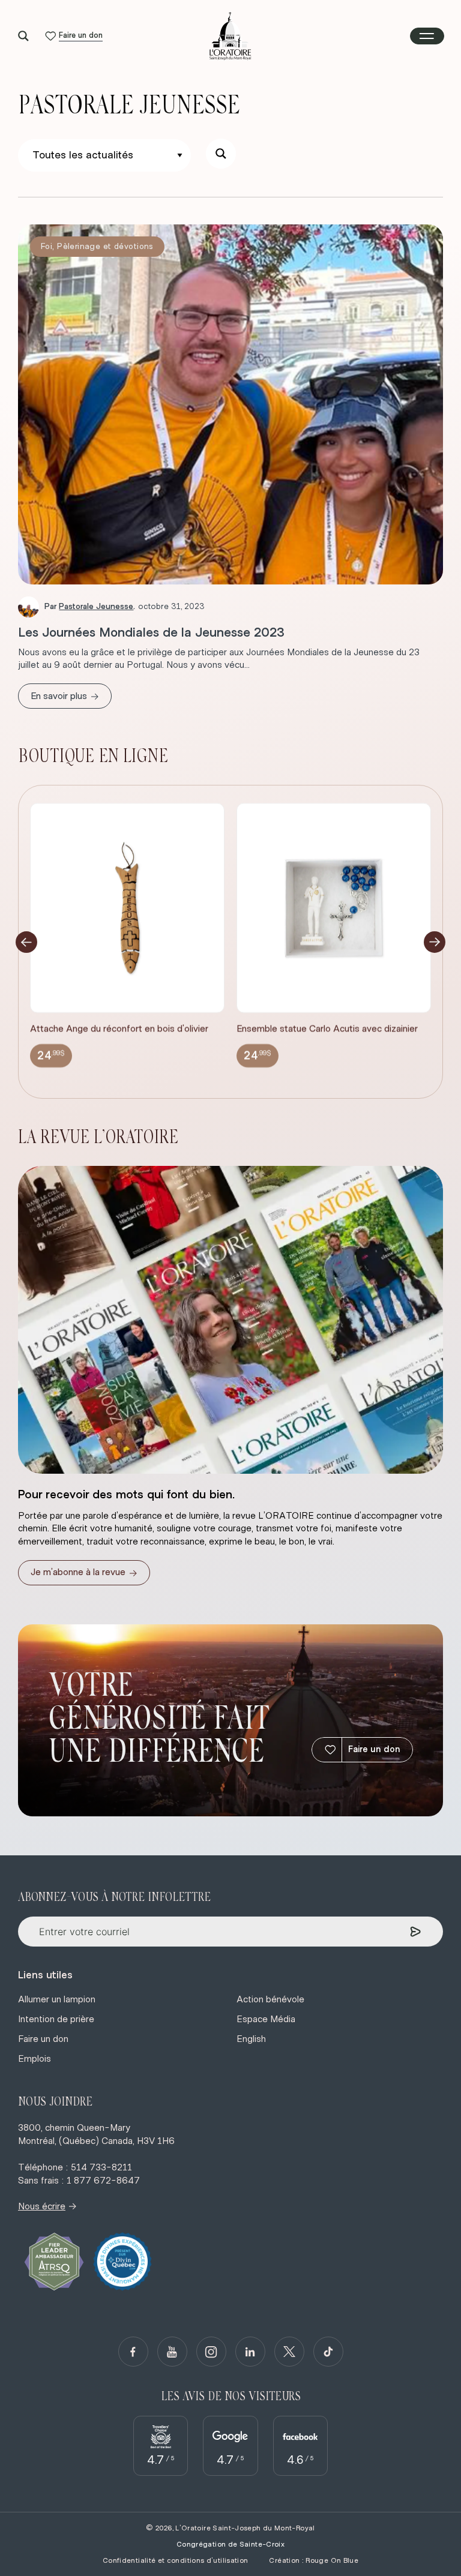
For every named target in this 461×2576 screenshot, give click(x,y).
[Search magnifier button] (23, 36)
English (251, 2039)
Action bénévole (270, 1999)
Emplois (35, 2059)
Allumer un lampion (57, 1999)
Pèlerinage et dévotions (105, 247)
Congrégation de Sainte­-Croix (230, 2544)
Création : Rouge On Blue (314, 2560)
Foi (47, 247)
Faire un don (374, 1749)
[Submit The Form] (416, 1932)
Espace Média (266, 2019)
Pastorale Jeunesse (96, 607)
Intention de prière (56, 2019)
